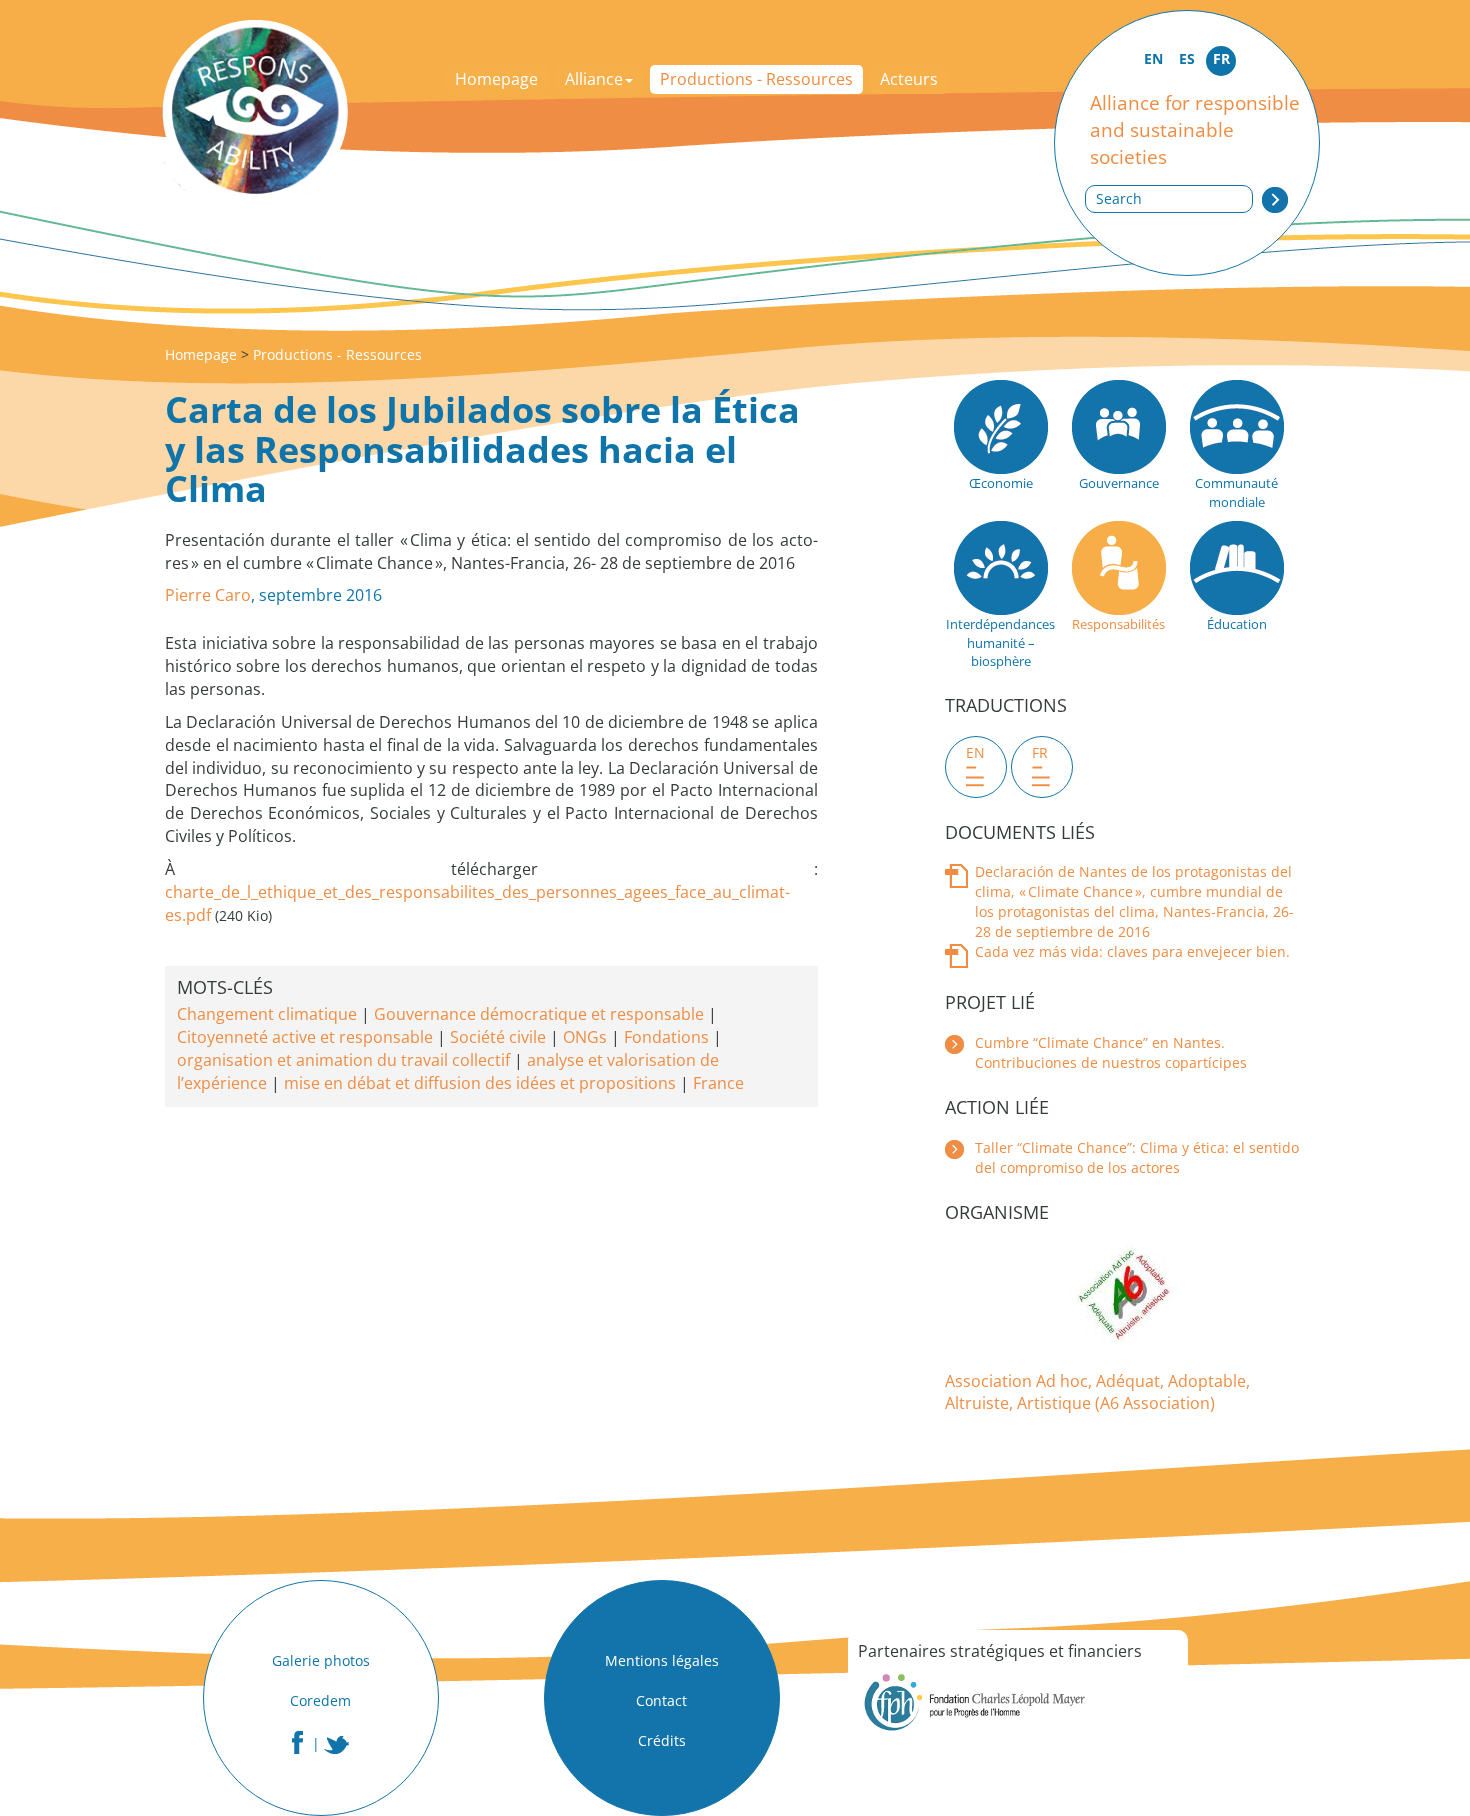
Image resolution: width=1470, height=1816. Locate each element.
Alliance (594, 79)
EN (1153, 58)
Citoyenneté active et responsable (305, 1037)
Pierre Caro (208, 595)
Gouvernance (1119, 483)
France (718, 1083)
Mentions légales (662, 1660)
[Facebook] (297, 1742)
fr (1040, 752)
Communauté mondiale (1236, 492)
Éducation (1237, 624)
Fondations (666, 1037)
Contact (661, 1700)
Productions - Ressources (756, 79)
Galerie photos (321, 1660)
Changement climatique (267, 1014)
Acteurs (909, 79)
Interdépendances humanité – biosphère (1000, 642)
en (975, 752)
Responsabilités (1118, 624)
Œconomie (1001, 483)
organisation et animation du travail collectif (343, 1060)
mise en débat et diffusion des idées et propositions (480, 1083)
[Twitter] (337, 1745)
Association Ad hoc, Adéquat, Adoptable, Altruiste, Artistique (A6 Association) (1097, 1392)
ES (1187, 58)
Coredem (320, 1700)
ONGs (585, 1037)
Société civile (498, 1037)
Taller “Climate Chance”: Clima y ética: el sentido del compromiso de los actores (1137, 1157)
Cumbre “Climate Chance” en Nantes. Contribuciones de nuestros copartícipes (1111, 1052)
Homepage (496, 79)
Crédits (662, 1740)
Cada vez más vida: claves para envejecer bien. (1132, 951)
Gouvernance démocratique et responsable (539, 1014)
